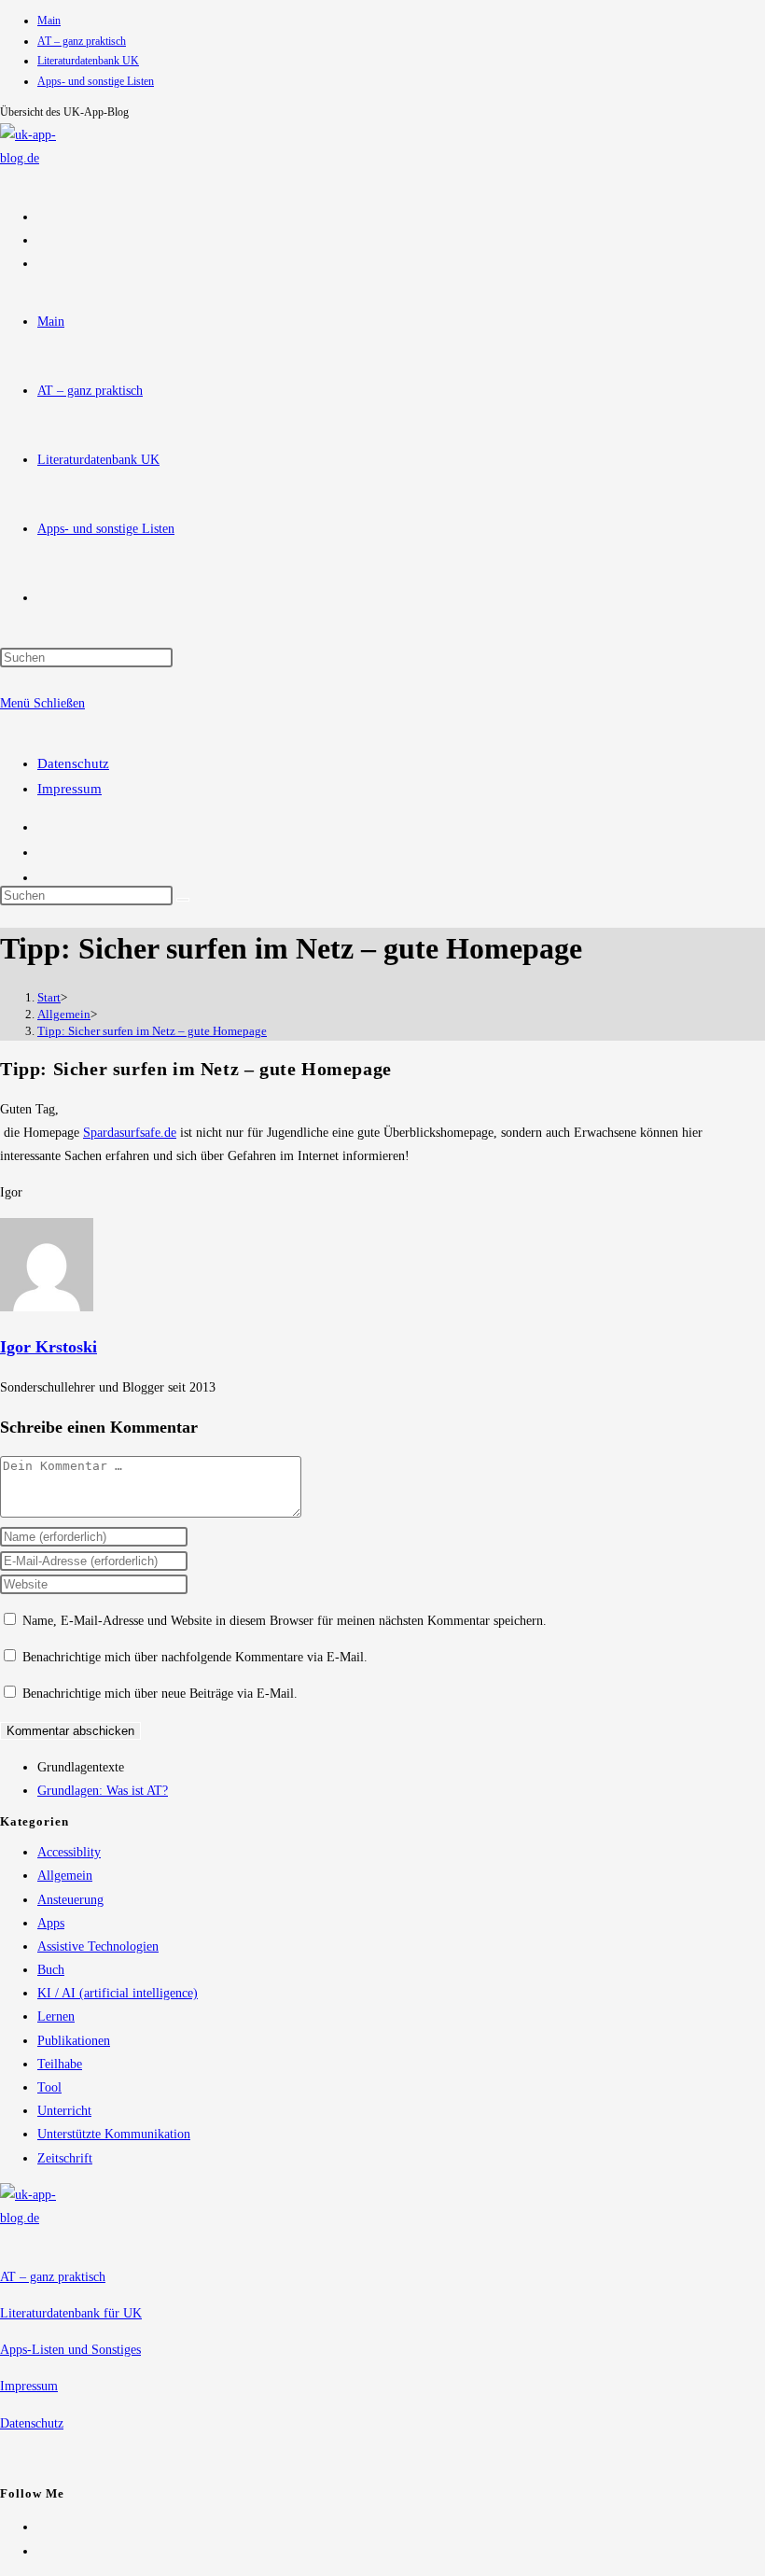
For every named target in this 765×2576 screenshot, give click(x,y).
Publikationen (74, 2041)
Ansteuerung (70, 1900)
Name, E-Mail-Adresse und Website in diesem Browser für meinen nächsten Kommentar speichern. (285, 1621)
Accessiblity (69, 1852)
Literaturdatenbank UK (88, 61)
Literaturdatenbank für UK (71, 2313)
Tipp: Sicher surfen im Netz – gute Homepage (152, 1031)
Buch (51, 1970)
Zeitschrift (65, 2158)
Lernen (56, 2016)
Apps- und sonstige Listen (96, 81)
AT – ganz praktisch (82, 41)
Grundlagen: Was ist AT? (103, 1791)
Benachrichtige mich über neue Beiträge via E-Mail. (160, 1694)
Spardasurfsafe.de (130, 1133)
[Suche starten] (183, 900)
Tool (49, 2087)
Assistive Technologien (98, 1946)
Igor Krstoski (49, 1347)
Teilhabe (60, 2064)
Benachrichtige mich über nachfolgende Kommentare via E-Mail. (195, 1657)
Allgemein (65, 1876)
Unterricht (64, 2111)
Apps (51, 1923)
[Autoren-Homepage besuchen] (47, 1307)
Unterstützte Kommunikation (114, 2134)
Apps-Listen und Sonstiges (70, 2350)
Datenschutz (73, 763)
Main (49, 21)
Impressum (70, 789)
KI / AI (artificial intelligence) (118, 1993)
